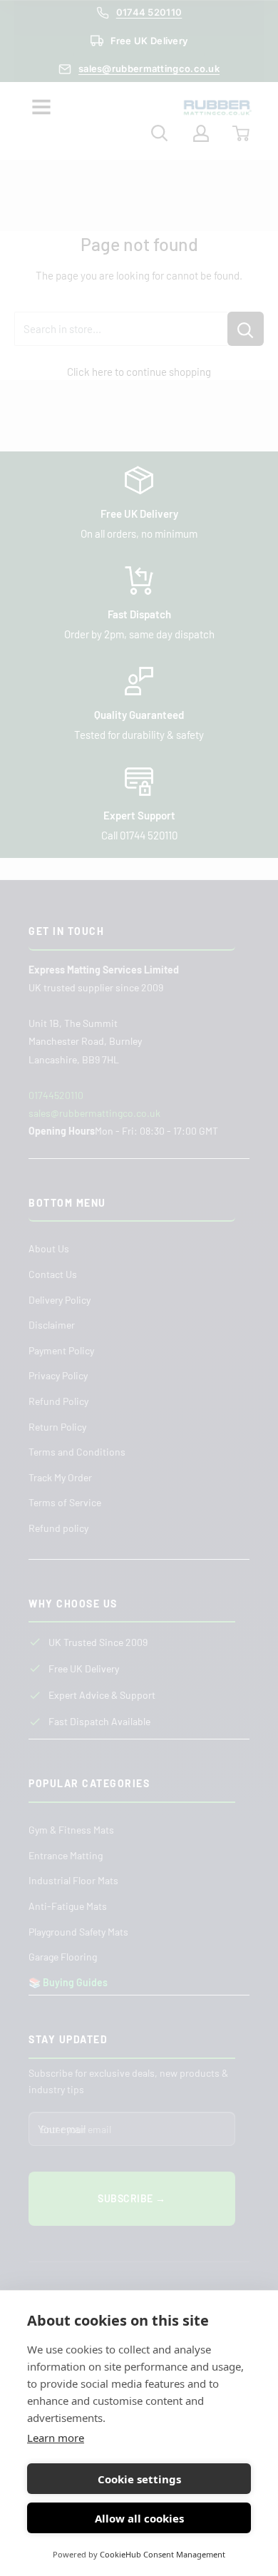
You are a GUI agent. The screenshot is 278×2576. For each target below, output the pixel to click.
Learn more (56, 2438)
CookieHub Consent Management (163, 2554)
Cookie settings (139, 2479)
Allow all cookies (139, 2518)
